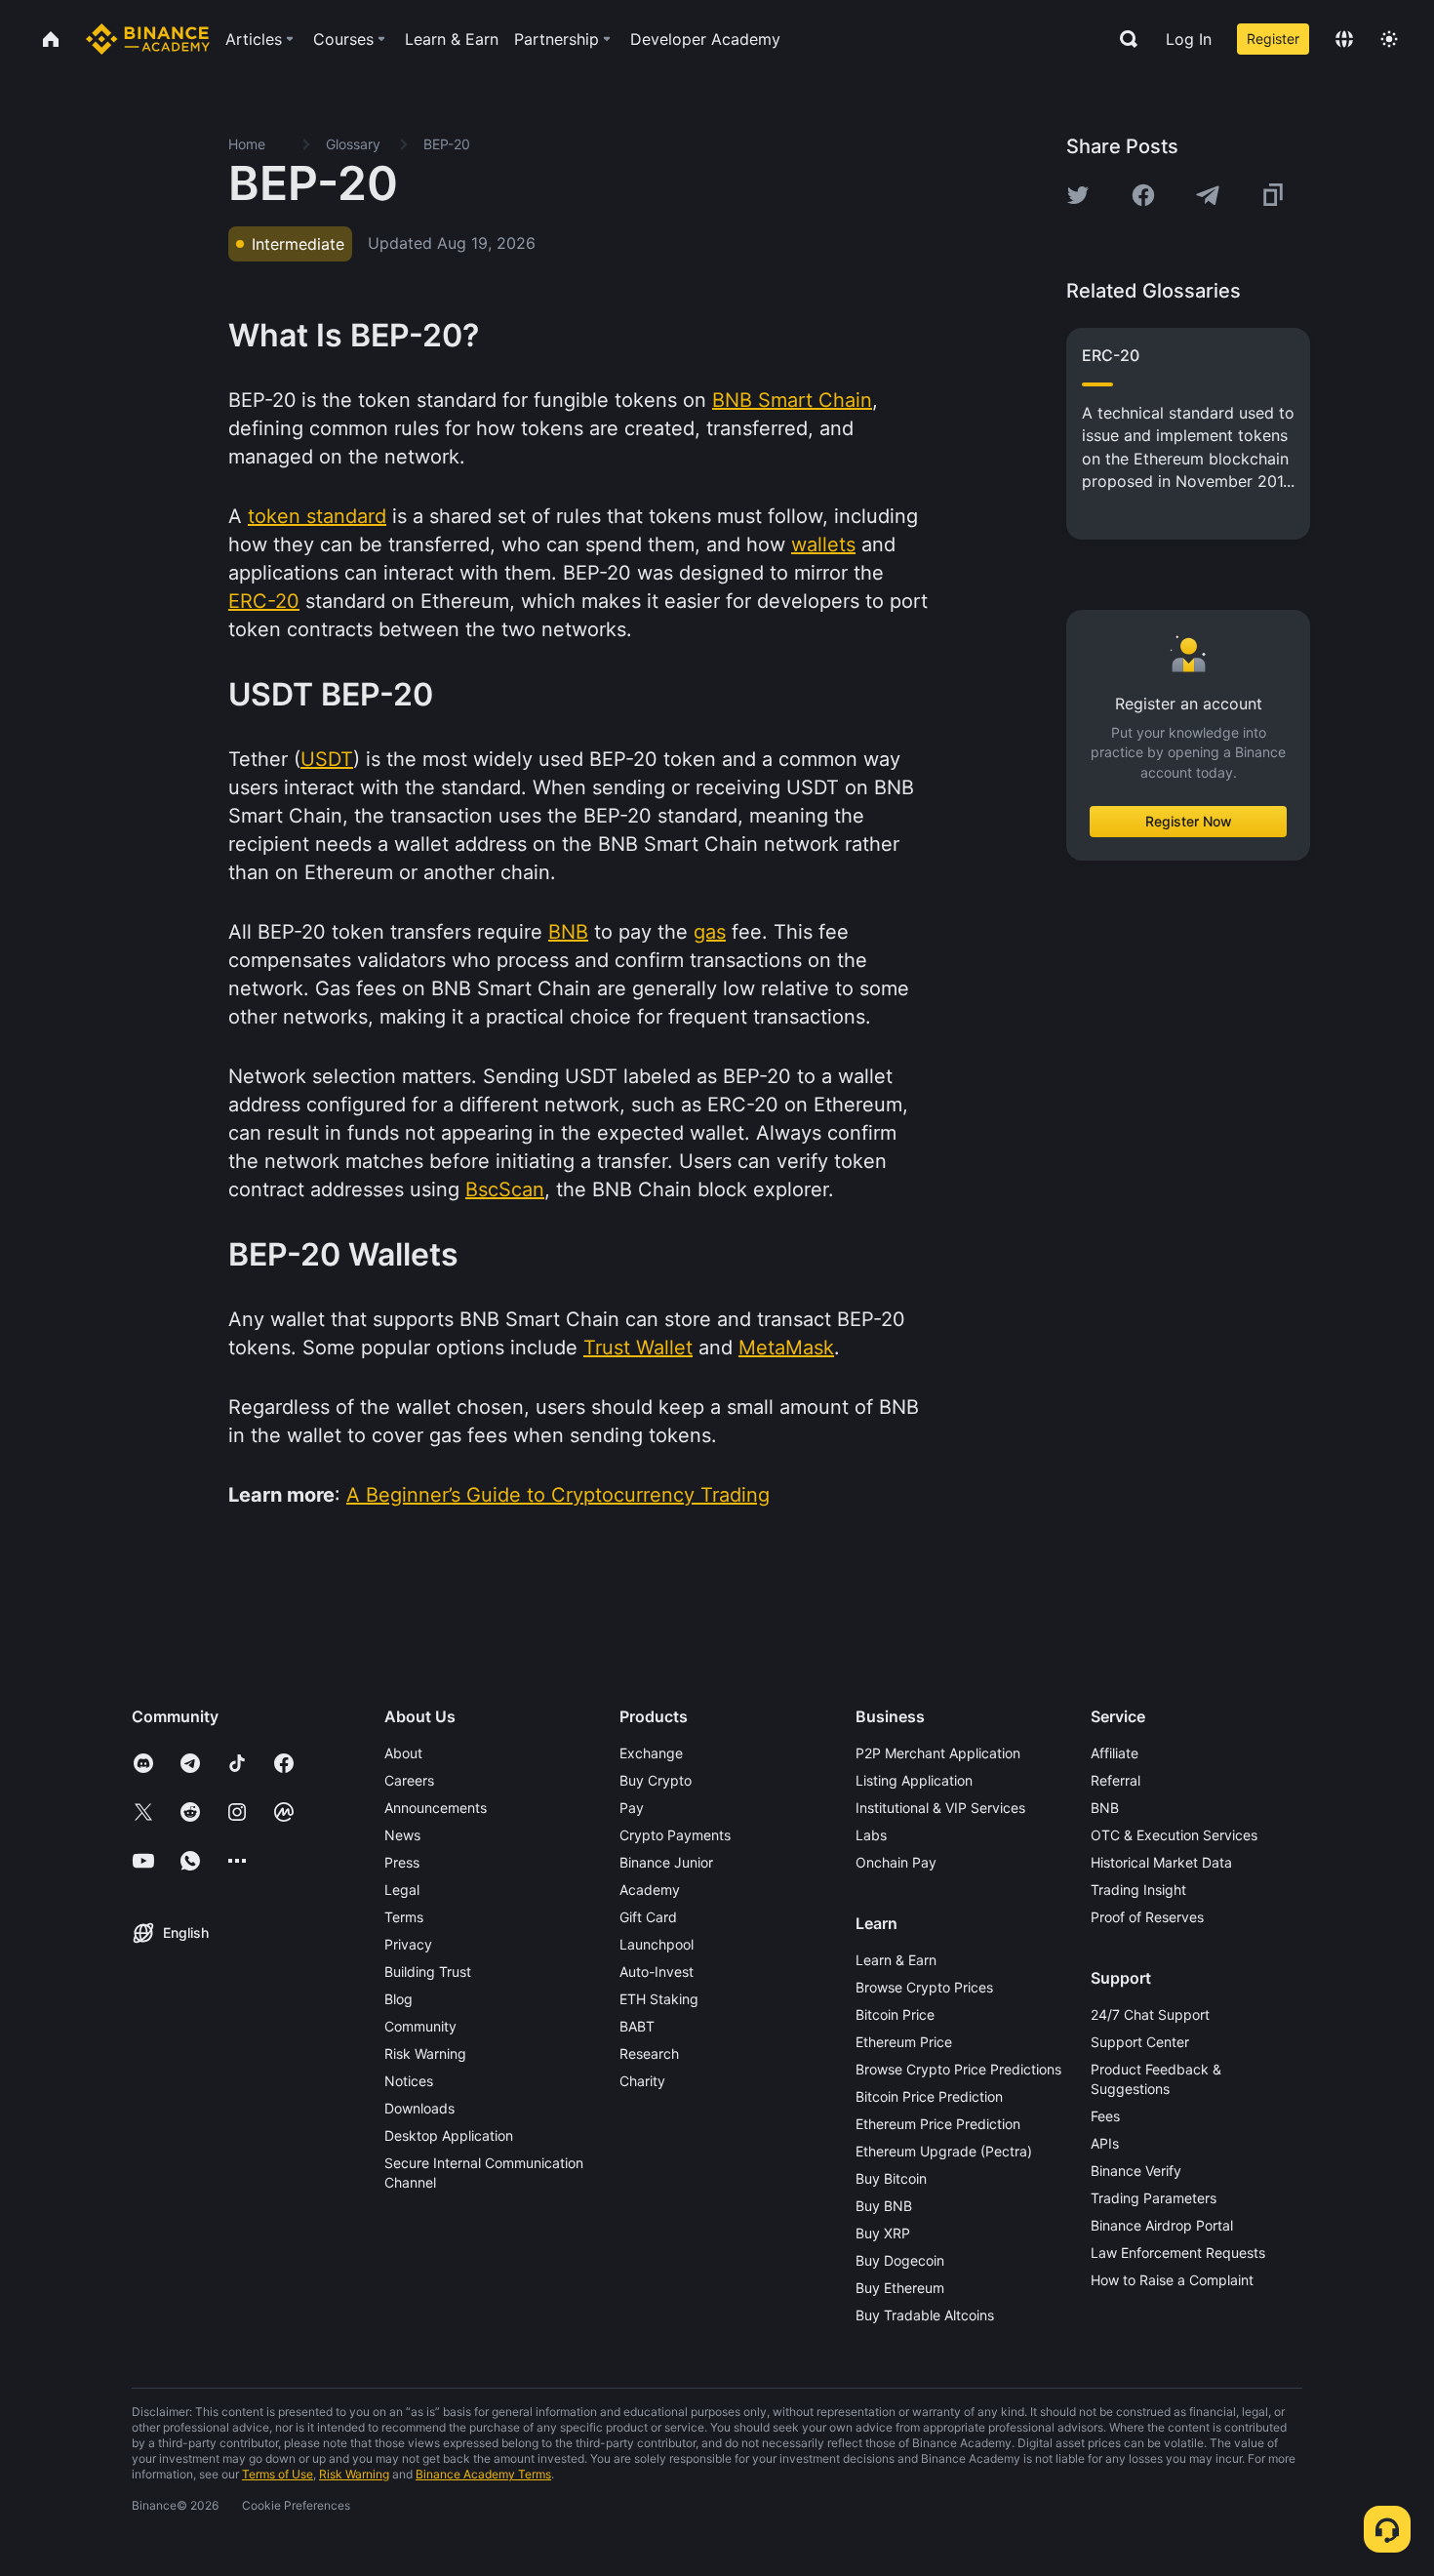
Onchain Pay (896, 1862)
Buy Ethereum (900, 2288)
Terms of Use (278, 2474)
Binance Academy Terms (483, 2474)
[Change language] (1344, 39)
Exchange (651, 1753)
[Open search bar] (1123, 39)
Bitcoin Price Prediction (929, 2096)
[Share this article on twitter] (1078, 195)
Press (402, 1862)
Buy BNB (884, 2206)
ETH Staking (659, 1999)
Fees (1105, 2116)
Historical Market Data (1161, 1862)
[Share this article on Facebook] (1143, 195)
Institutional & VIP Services (940, 1808)
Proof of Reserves (1147, 1917)
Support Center (1140, 2042)
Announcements (436, 1808)
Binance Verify (1136, 2171)
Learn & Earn (896, 1960)
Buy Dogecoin (900, 2260)
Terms (404, 1917)
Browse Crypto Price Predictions (958, 2069)
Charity (642, 2081)
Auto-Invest (657, 1972)
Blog (398, 1999)
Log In (1189, 39)
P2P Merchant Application (938, 1753)
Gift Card (648, 1917)
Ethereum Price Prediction (938, 2124)
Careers (409, 1780)
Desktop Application (449, 2135)
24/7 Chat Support (1150, 2014)
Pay (632, 1808)
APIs (1105, 2143)
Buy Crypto (656, 1780)
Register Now (1189, 821)
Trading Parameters (1154, 2198)
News (402, 1835)
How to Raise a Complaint (1172, 2280)
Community (420, 2026)
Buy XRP (883, 2233)
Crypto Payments (675, 1835)
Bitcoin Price (895, 2014)
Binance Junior (666, 1862)
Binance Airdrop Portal (1162, 2225)
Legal (402, 1890)
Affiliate (1115, 1753)
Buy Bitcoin (891, 2178)
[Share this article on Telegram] (1208, 195)
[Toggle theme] (1389, 39)
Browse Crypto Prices (924, 1987)
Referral (1115, 1780)
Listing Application (914, 1780)
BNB (1105, 1808)
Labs (871, 1835)
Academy (650, 1890)
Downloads (419, 2108)
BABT (637, 2026)
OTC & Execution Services (1174, 1835)
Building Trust (428, 1972)
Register (1273, 39)
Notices (409, 2081)
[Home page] (148, 39)
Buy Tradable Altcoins (925, 2315)
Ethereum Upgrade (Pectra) (944, 2151)
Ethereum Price (904, 2042)
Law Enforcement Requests (1178, 2253)
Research (649, 2053)
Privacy (408, 1944)
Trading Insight (1138, 1890)
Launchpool (657, 1944)
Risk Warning (425, 2053)
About (403, 1753)
